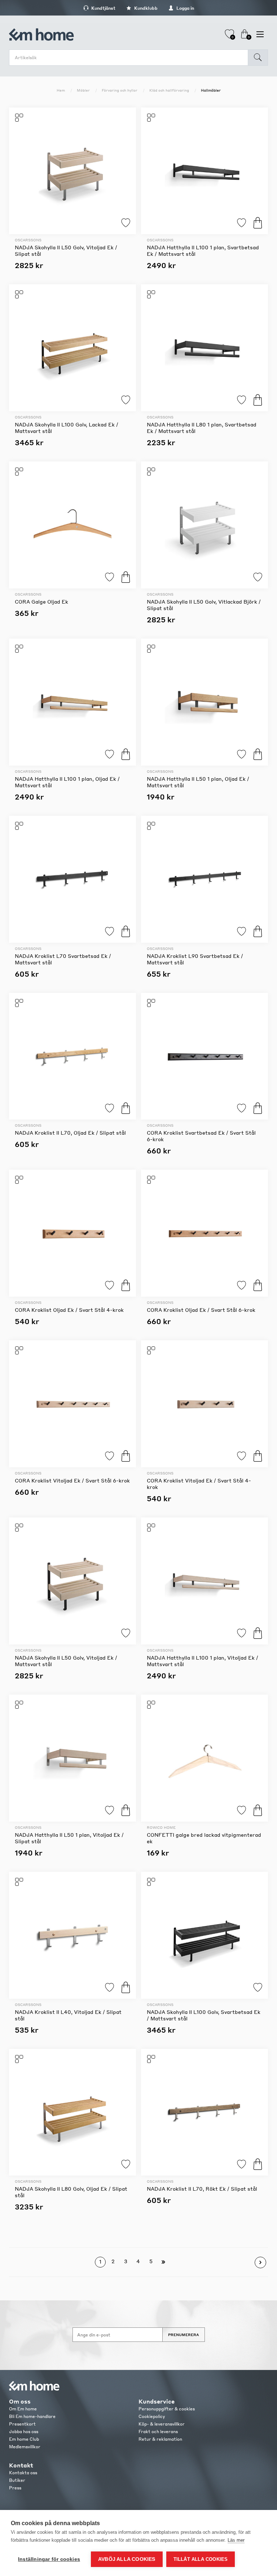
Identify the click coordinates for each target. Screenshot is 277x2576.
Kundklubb (145, 8)
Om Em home (23, 2409)
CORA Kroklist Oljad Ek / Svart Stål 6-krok (201, 1310)
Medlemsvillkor (25, 2447)
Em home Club (24, 2439)
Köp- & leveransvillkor (162, 2424)
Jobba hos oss (24, 2432)
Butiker (17, 2480)
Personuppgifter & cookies (167, 2409)
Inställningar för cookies (49, 2559)
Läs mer (236, 2540)
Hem (61, 90)
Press (15, 2488)
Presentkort (22, 2424)
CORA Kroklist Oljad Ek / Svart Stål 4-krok (69, 1310)
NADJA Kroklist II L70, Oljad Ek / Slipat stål (70, 1133)
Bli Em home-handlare (32, 2416)
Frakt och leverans (158, 2432)
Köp (258, 223)
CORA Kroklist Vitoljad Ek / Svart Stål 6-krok (72, 1480)
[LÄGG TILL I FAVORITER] (72, 171)
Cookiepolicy (152, 2416)
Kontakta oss (23, 2473)
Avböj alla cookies (127, 2559)
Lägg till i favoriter (126, 223)
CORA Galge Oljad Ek (41, 601)
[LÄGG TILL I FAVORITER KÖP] (205, 171)
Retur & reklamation (160, 2439)
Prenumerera (184, 2335)
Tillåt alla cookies (201, 2559)
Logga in (185, 8)
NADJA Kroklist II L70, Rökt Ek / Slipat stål (202, 2189)
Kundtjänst (103, 8)
